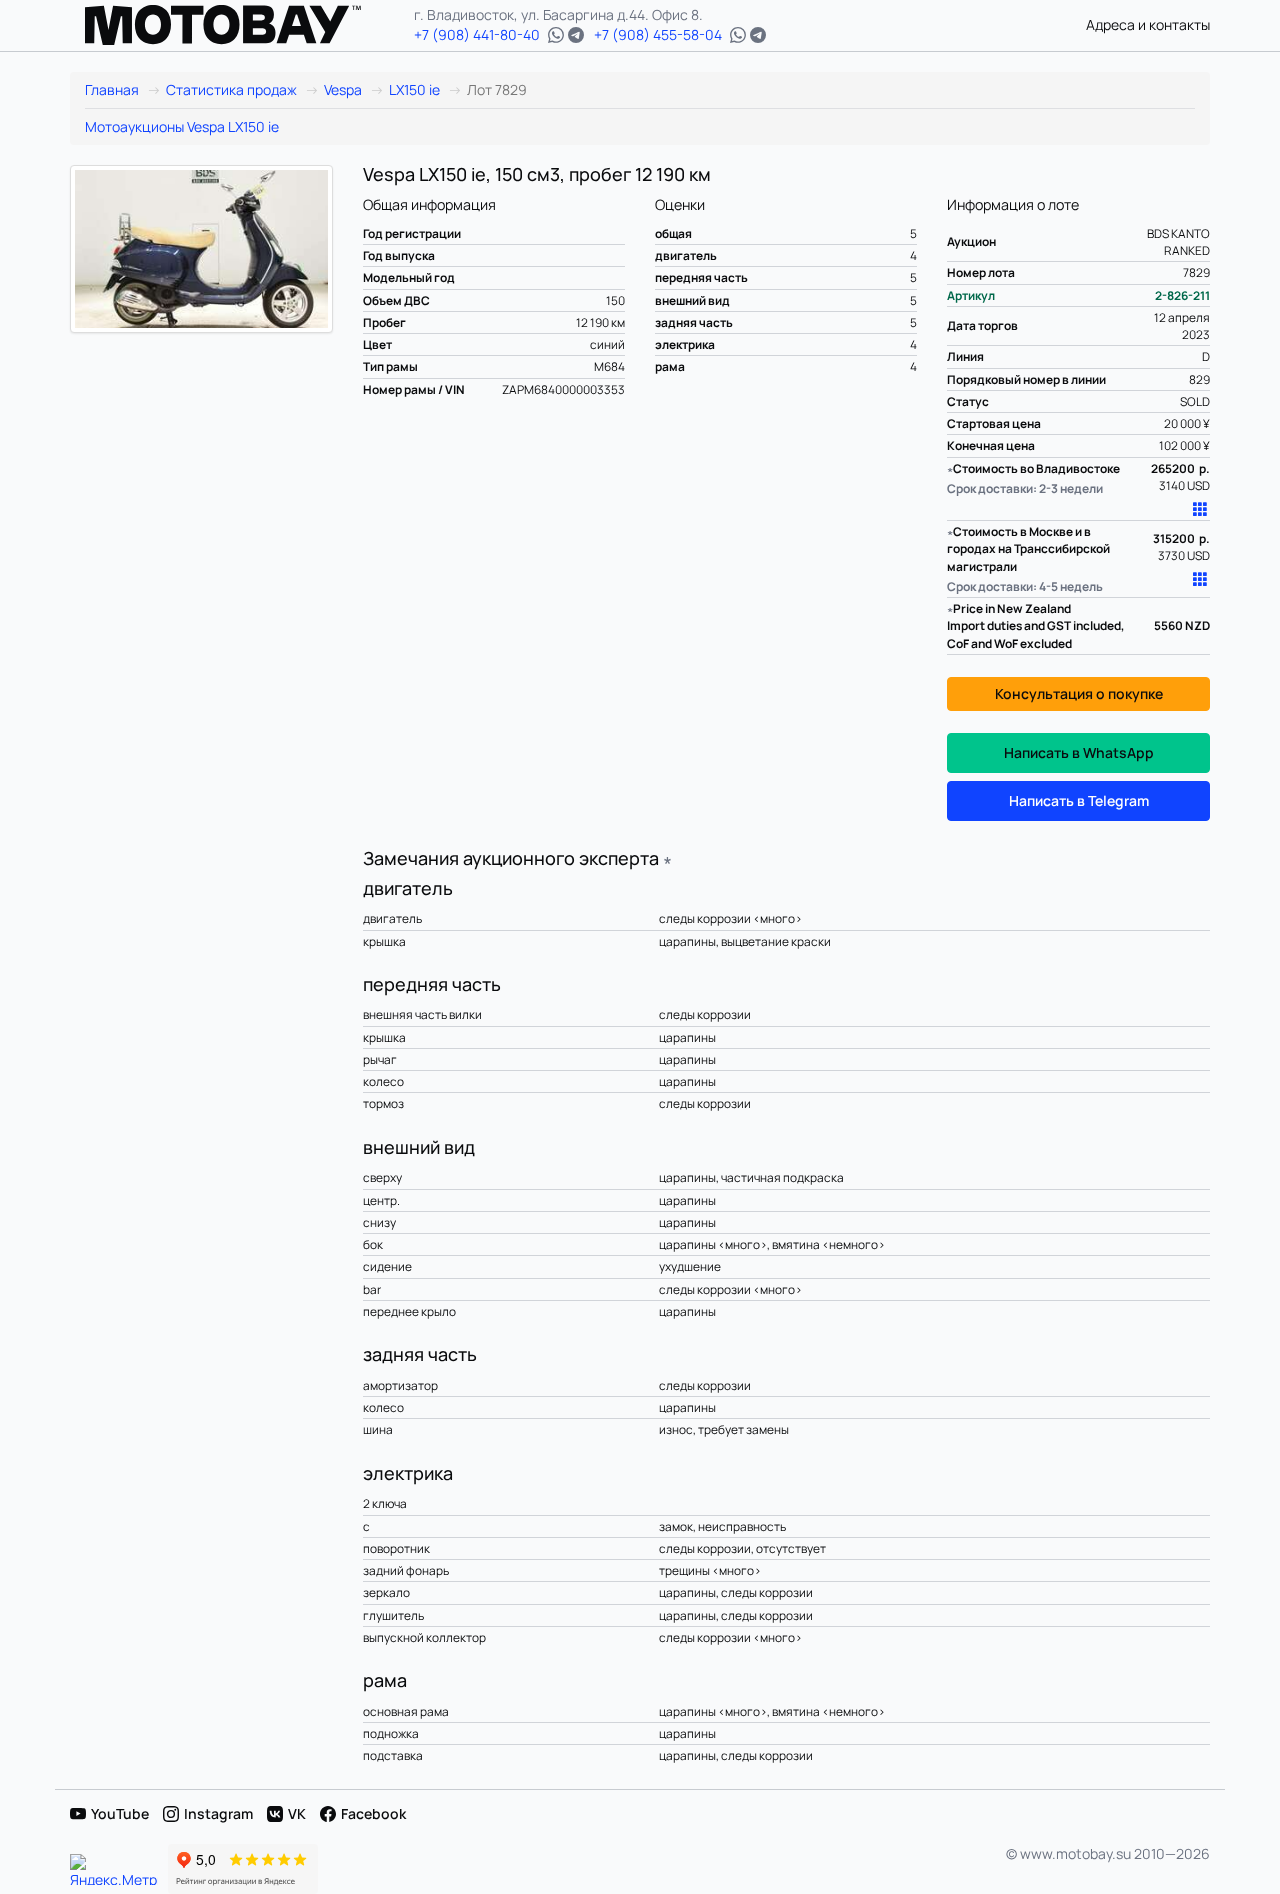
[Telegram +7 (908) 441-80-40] (576, 35)
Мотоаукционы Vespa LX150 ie (182, 126)
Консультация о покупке (1079, 693)
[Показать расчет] (1201, 509)
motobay (223, 25)
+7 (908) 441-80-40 (477, 34)
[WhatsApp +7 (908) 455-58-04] (738, 35)
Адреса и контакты (1148, 24)
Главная (112, 89)
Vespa (343, 89)
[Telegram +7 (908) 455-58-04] (758, 35)
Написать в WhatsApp (1079, 752)
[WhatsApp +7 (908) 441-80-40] (556, 35)
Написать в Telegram (1079, 800)
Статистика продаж (231, 89)
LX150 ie (414, 89)
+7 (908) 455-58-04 (658, 34)
